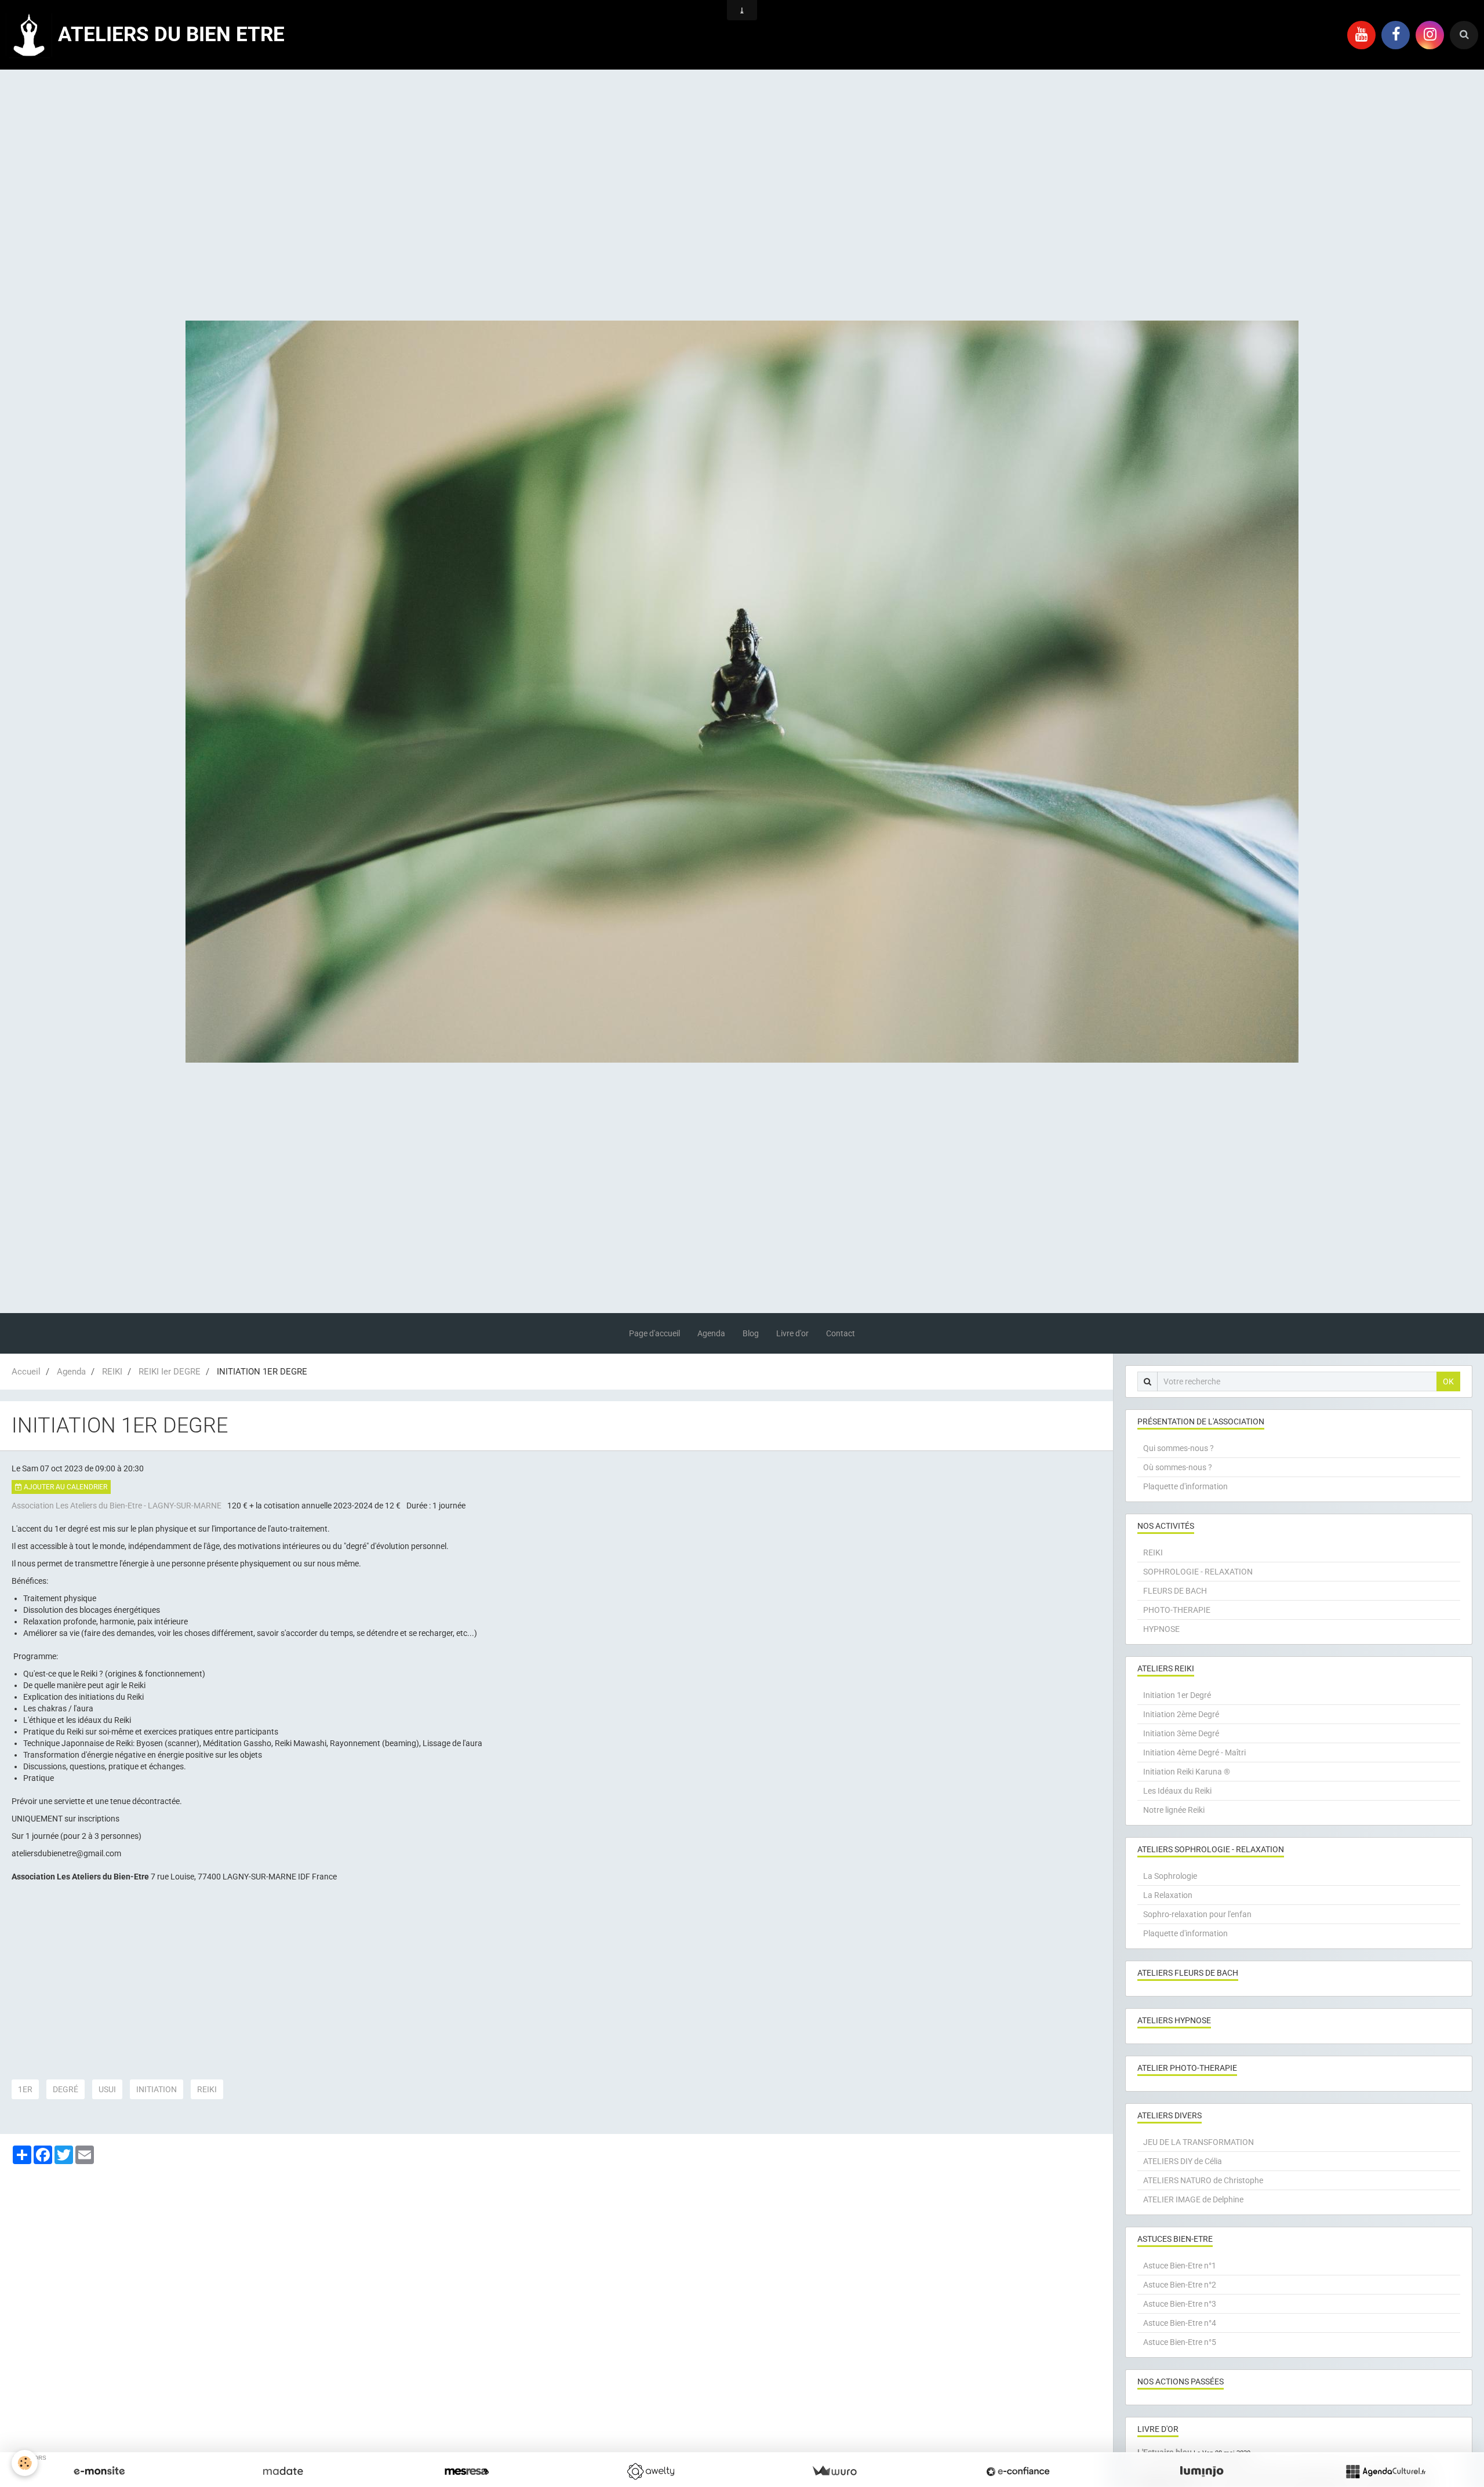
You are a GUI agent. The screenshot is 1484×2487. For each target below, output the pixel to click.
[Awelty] (650, 2471)
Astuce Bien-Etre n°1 (1180, 2266)
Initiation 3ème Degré (1181, 1733)
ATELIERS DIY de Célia (1183, 2161)
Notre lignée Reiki (1174, 1810)
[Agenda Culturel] (1385, 2471)
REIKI (112, 1372)
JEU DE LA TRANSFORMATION (1199, 2142)
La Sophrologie (1170, 1876)
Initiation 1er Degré (1177, 1695)
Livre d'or (792, 1333)
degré (66, 2089)
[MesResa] (467, 2471)
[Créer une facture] (834, 2471)
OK (1448, 1381)
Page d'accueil (654, 1333)
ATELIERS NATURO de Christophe (1203, 2180)
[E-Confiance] (1018, 2471)
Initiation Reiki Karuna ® (1187, 1772)
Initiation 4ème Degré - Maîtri (1194, 1752)
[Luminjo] (1202, 2471)
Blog (751, 1333)
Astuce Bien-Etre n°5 (1180, 2342)
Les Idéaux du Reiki (1177, 1791)
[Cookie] (25, 2463)
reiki (207, 2089)
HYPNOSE (1161, 1629)
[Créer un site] (99, 2471)
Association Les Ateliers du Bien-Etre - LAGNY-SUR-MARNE (117, 1506)
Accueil (26, 1372)
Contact (841, 1333)
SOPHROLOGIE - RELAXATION (1198, 1572)
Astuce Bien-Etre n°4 (1180, 2323)
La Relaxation (1168, 1895)
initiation (157, 2089)
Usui (107, 2089)
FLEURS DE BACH (1175, 1591)
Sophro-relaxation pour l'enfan (1197, 1914)
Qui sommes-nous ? (1179, 1448)
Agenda (711, 1333)
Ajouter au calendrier (65, 1487)
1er (25, 2089)
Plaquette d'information (1185, 1486)
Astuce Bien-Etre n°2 (1180, 2285)
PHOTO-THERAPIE (1177, 1610)
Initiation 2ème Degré (1181, 1714)
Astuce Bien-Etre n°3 (1180, 2304)
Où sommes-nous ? (1178, 1467)
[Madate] (283, 2471)
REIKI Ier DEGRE (170, 1372)
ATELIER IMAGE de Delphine (1193, 2199)
